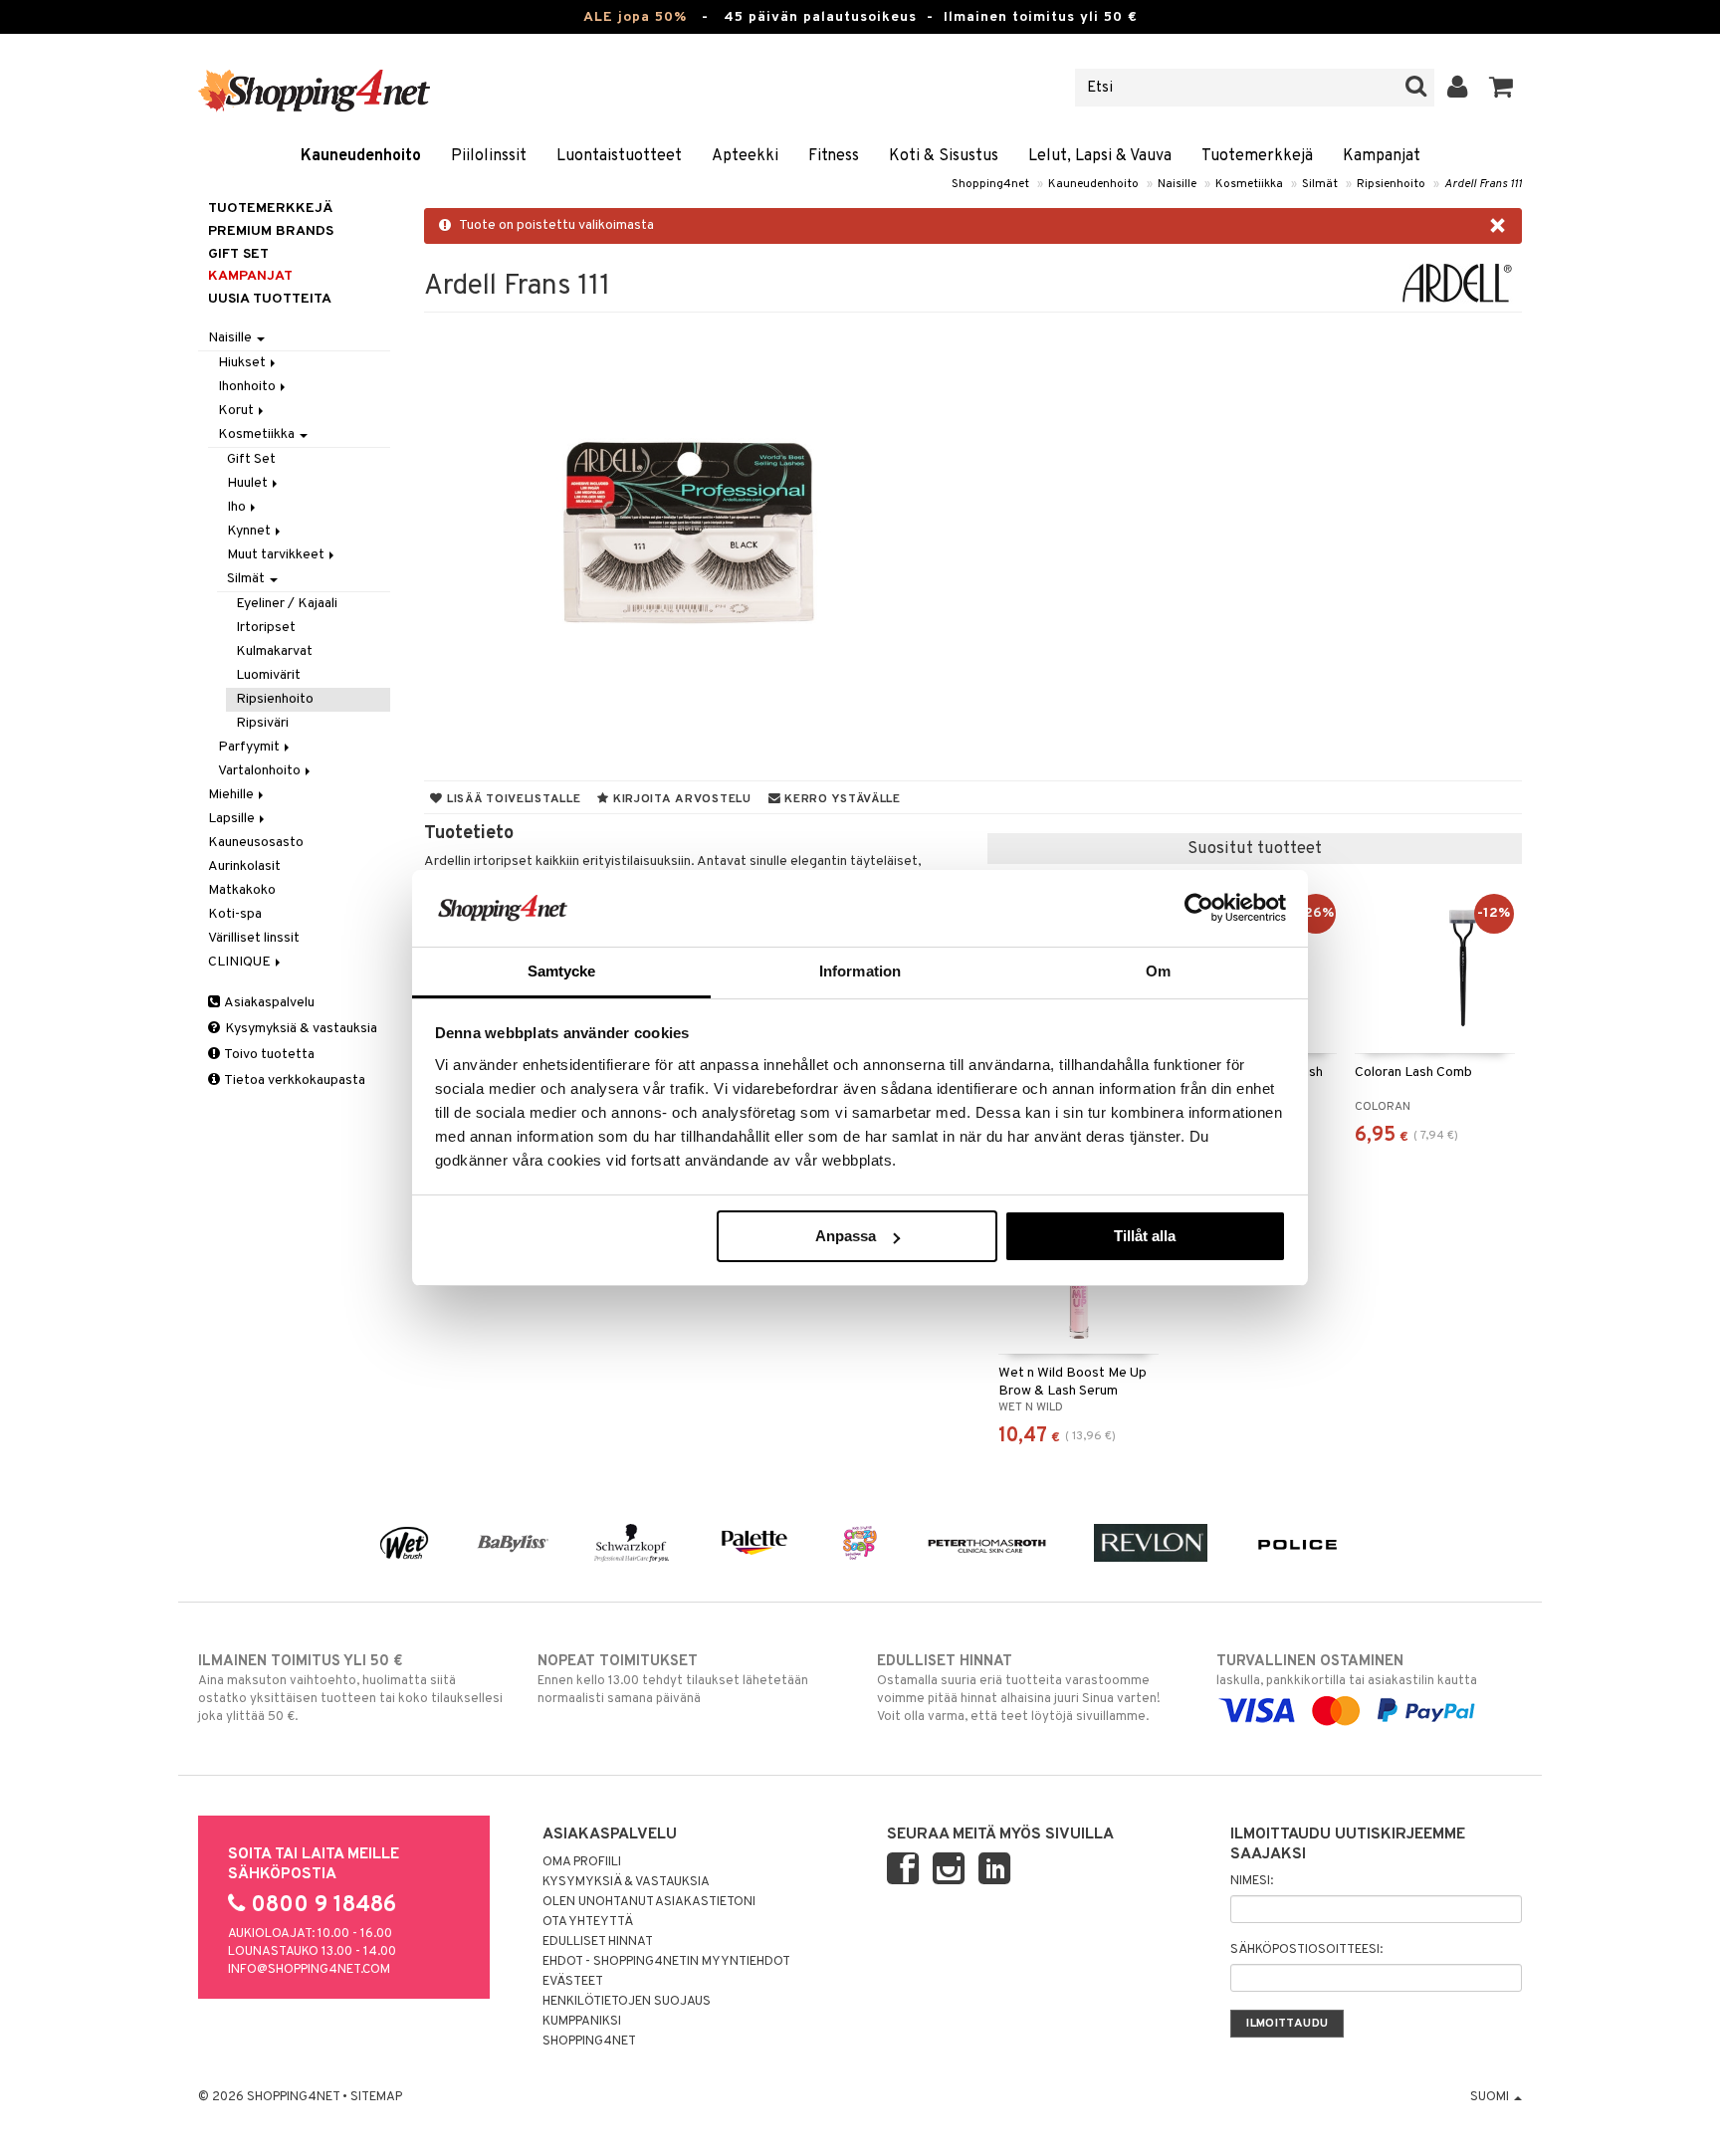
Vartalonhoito (261, 771)
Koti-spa (235, 914)
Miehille (232, 795)
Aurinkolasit (244, 866)
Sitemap (376, 2097)
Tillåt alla (1145, 1236)
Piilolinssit (489, 156)
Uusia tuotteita (270, 299)
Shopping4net (990, 184)
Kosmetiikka (1249, 184)
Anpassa (846, 1236)
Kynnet (250, 531)
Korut (237, 411)
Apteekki (745, 156)
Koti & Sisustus (944, 156)
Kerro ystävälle (840, 799)
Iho (238, 507)
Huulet (249, 483)
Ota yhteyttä (588, 1922)
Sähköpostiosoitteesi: (1306, 1950)
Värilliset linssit (254, 938)
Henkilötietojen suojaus (627, 2002)
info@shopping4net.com (309, 1970)
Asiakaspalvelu (268, 1003)
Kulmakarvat (274, 651)
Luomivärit (268, 675)
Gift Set (251, 459)
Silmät (1320, 184)
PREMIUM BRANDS (271, 231)
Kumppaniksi (582, 2022)
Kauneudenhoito (361, 156)
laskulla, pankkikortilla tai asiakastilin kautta (1347, 1671)
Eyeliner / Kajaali (287, 604)
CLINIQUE (241, 962)
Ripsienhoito (1391, 184)
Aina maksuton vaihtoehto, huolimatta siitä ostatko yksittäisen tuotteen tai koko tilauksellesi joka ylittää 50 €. (350, 1689)
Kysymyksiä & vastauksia (300, 1029)
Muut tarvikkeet (277, 555)
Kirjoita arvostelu (680, 799)
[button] (1502, 88)
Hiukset (243, 363)
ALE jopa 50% (635, 17)
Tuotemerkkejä (1257, 156)
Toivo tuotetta (268, 1055)
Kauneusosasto (256, 843)
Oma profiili (582, 1862)
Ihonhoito (248, 387)
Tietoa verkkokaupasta (294, 1080)
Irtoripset (266, 628)
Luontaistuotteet (619, 156)
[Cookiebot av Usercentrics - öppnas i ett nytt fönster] (1199, 908)
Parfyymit (250, 747)
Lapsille (233, 819)
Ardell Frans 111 (1483, 184)
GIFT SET (238, 254)
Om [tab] (1158, 971)
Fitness (834, 156)
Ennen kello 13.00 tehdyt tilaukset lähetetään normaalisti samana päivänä (673, 1680)
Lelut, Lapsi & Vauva (1100, 156)
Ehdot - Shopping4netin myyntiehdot (666, 1962)
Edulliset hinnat (598, 1942)
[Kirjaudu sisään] (1458, 88)
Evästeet (573, 1982)
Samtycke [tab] (562, 971)
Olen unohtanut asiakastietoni (649, 1902)
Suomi (1491, 2097)
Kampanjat (1382, 156)
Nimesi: (1252, 1881)
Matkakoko (242, 890)
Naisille (1177, 184)
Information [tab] (860, 971)
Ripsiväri (262, 723)
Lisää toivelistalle (512, 799)
